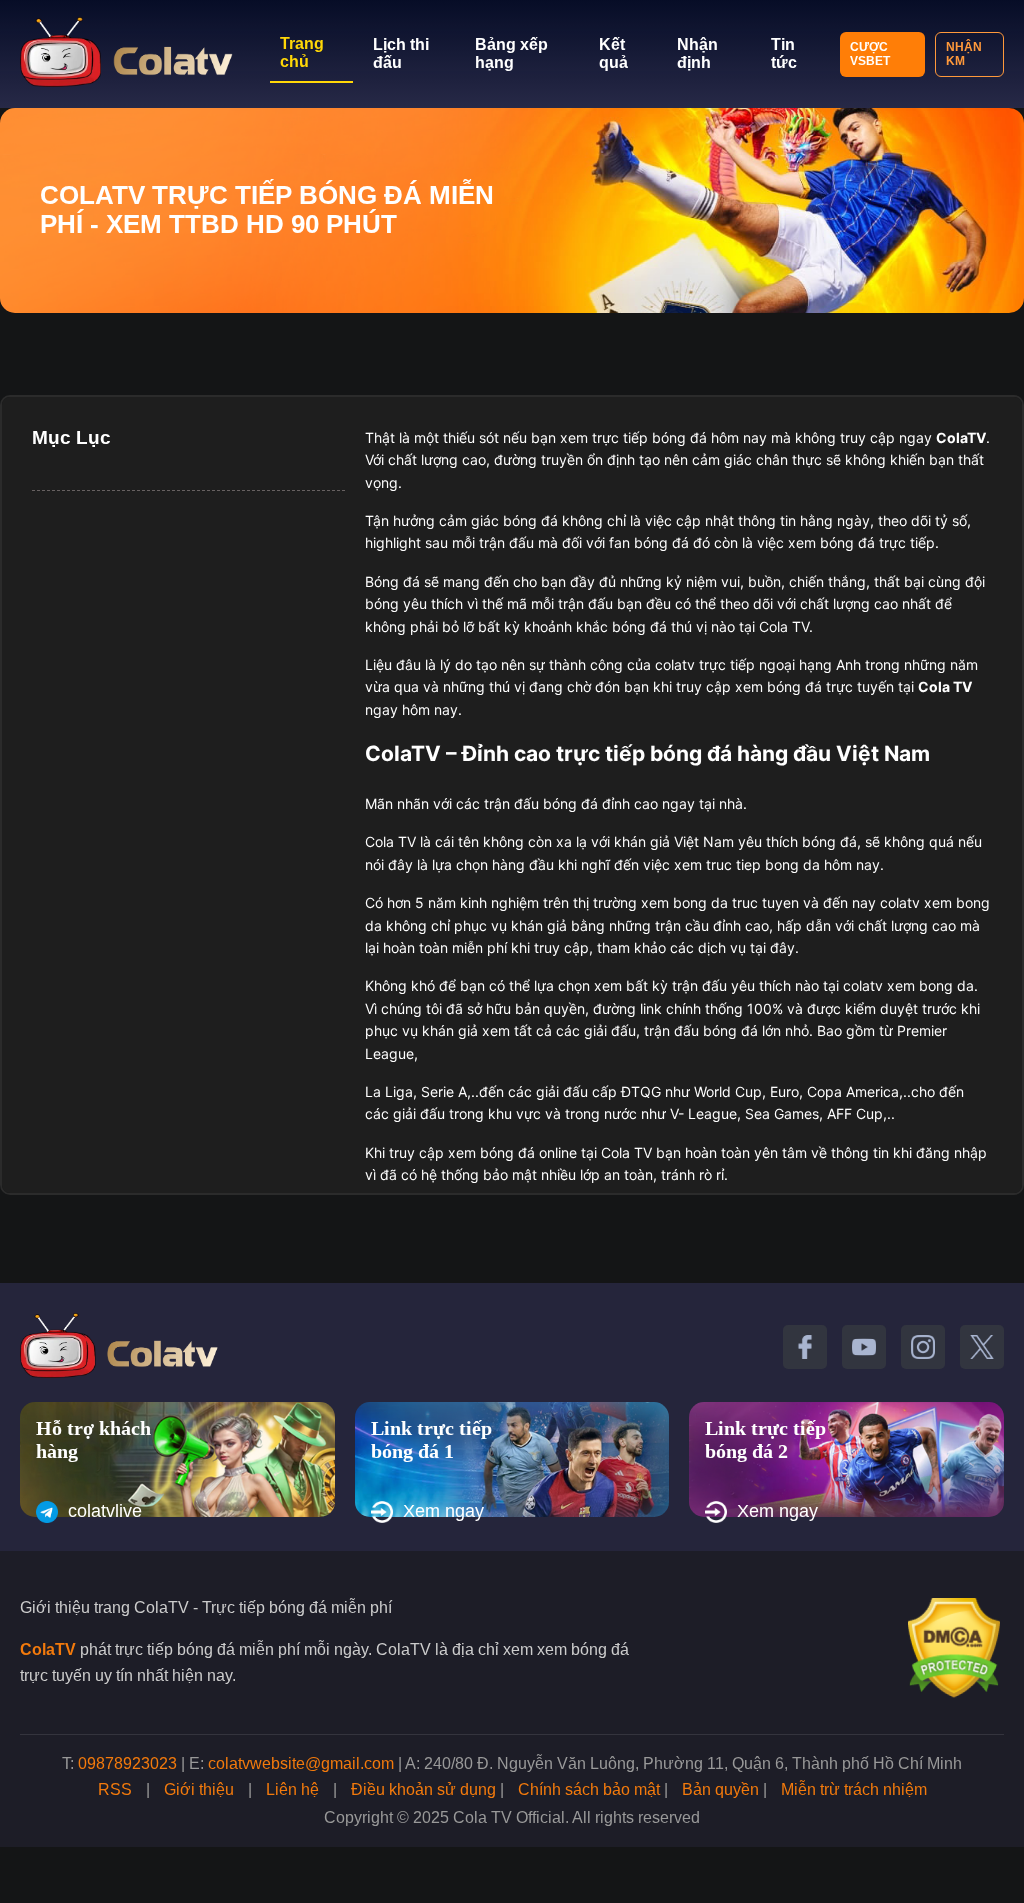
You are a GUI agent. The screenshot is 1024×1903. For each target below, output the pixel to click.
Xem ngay (443, 1511)
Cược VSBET (870, 54)
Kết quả (613, 53)
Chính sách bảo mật (589, 1789)
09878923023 (127, 1763)
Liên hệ (292, 1789)
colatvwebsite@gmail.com (301, 1763)
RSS (115, 1789)
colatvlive (105, 1511)
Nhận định (697, 53)
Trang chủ (302, 52)
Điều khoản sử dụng (423, 1789)
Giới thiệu (199, 1789)
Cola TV (945, 686)
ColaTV (48, 1649)
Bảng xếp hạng (511, 53)
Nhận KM (964, 54)
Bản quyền (720, 1789)
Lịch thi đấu (401, 53)
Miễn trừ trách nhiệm (854, 1789)
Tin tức (784, 53)
